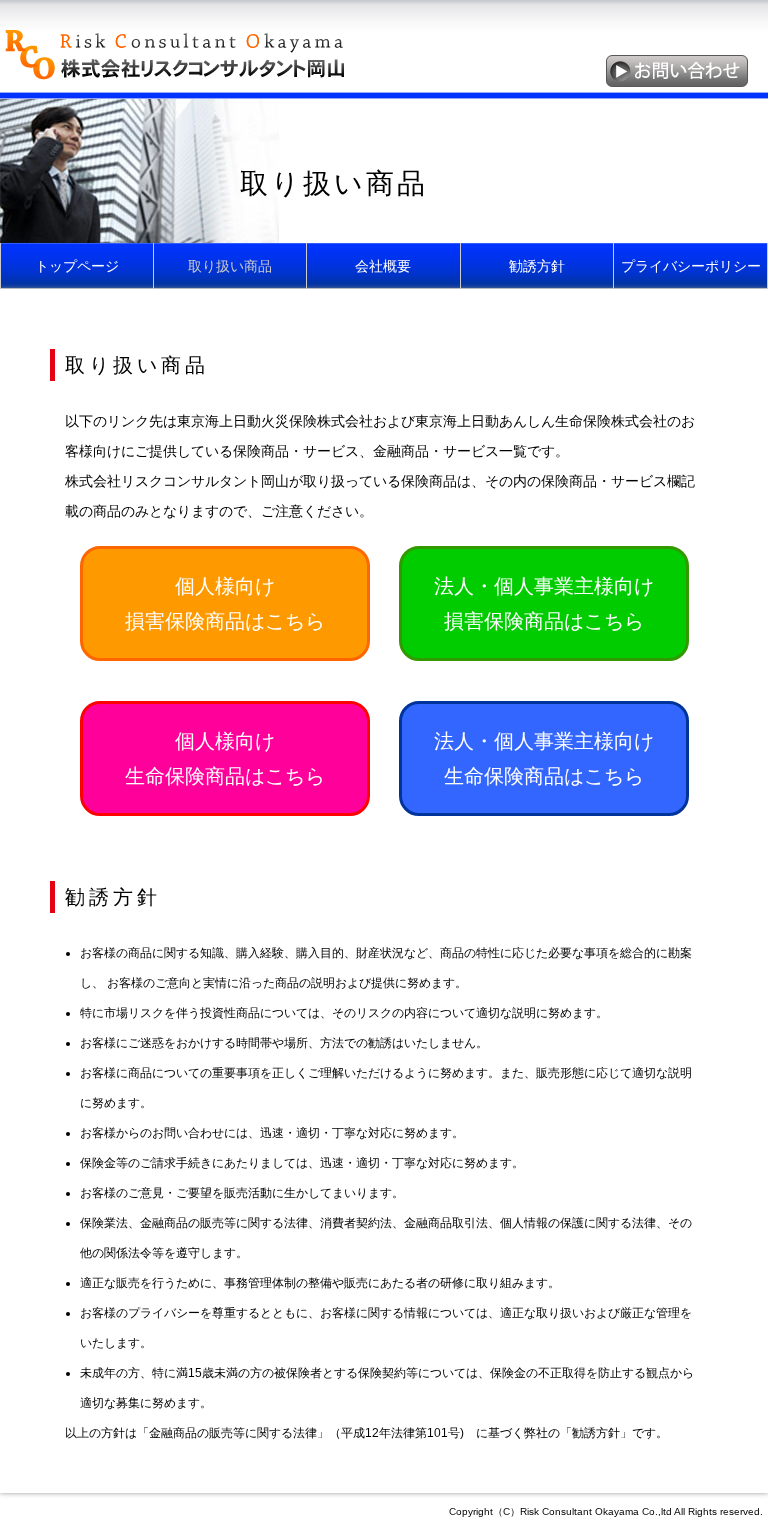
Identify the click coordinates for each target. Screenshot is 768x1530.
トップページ (77, 266)
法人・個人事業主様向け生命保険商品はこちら (544, 758)
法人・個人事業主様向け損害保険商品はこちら (544, 603)
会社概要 (383, 266)
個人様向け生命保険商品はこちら (225, 758)
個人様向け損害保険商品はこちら (225, 603)
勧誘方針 (537, 266)
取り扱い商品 (230, 266)
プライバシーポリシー (691, 266)
